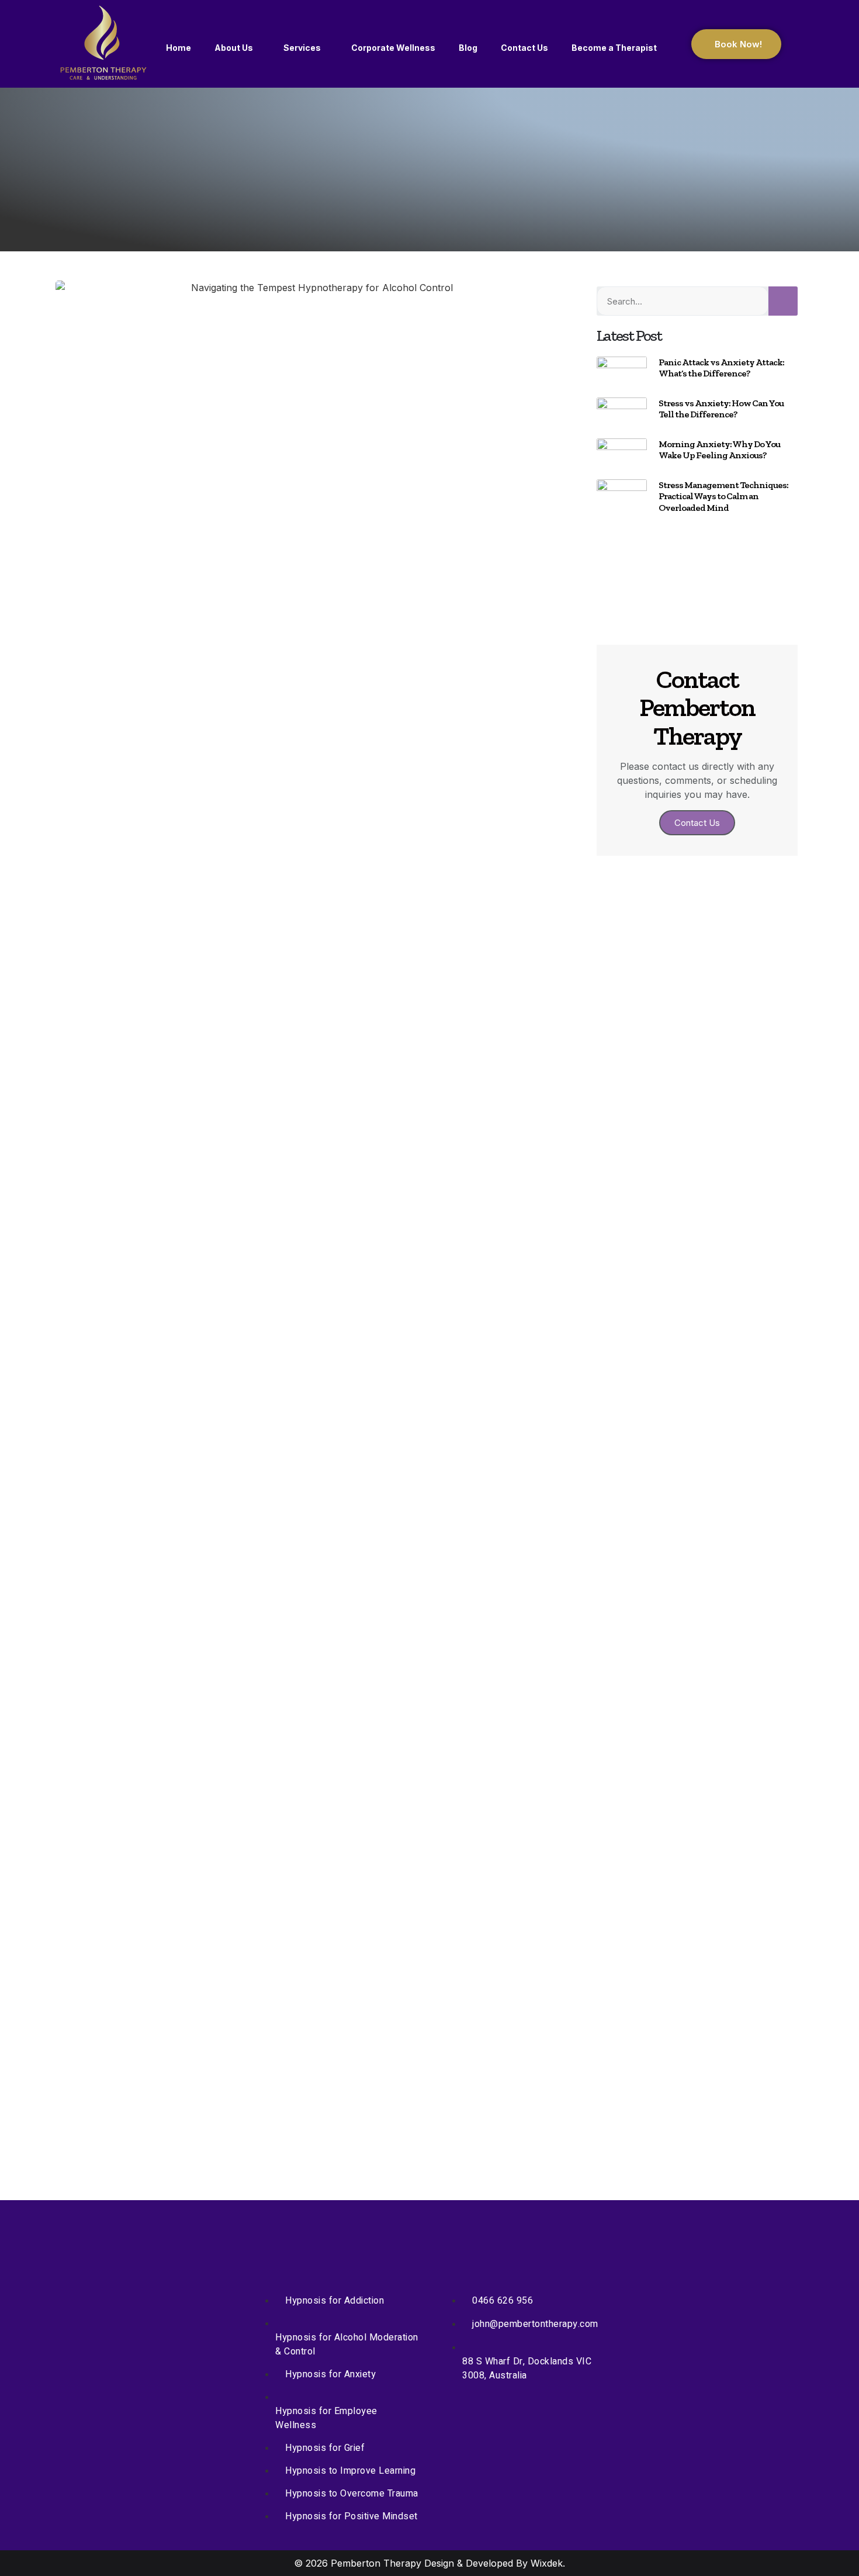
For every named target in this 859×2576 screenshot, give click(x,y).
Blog (468, 48)
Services (302, 48)
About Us (234, 48)
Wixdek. (548, 2563)
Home (179, 48)
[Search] (783, 301)
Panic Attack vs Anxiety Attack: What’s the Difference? (721, 368)
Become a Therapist (614, 48)
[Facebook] (300, 656)
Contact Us (524, 48)
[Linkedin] (335, 656)
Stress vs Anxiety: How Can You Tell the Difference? (721, 409)
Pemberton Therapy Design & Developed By (431, 2563)
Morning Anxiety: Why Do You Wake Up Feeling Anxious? (719, 449)
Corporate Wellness (393, 48)
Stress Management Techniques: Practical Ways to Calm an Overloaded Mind (723, 496)
